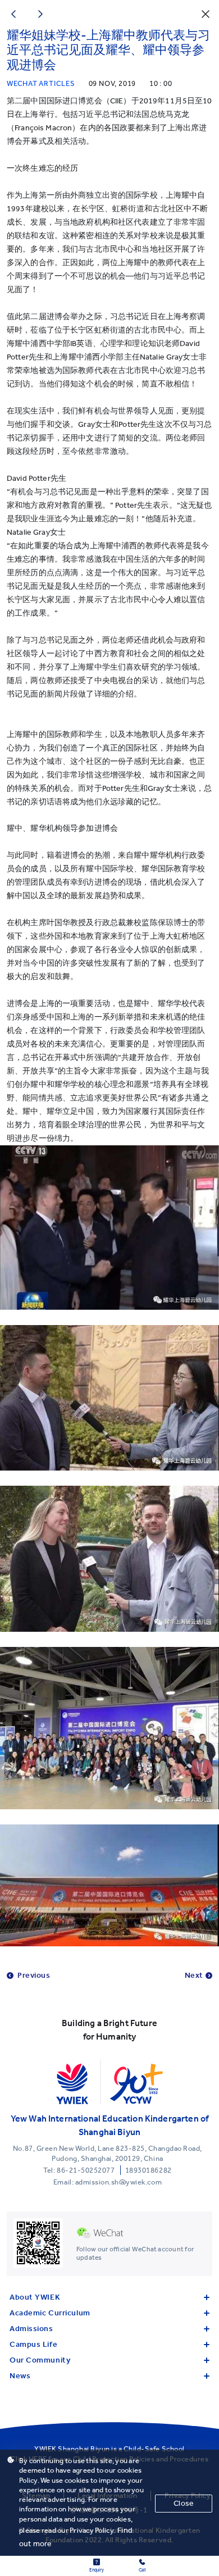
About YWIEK (35, 2297)
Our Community (40, 2360)
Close (184, 2503)
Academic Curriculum (50, 2313)
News (20, 2376)
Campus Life (33, 2344)
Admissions (31, 2329)
